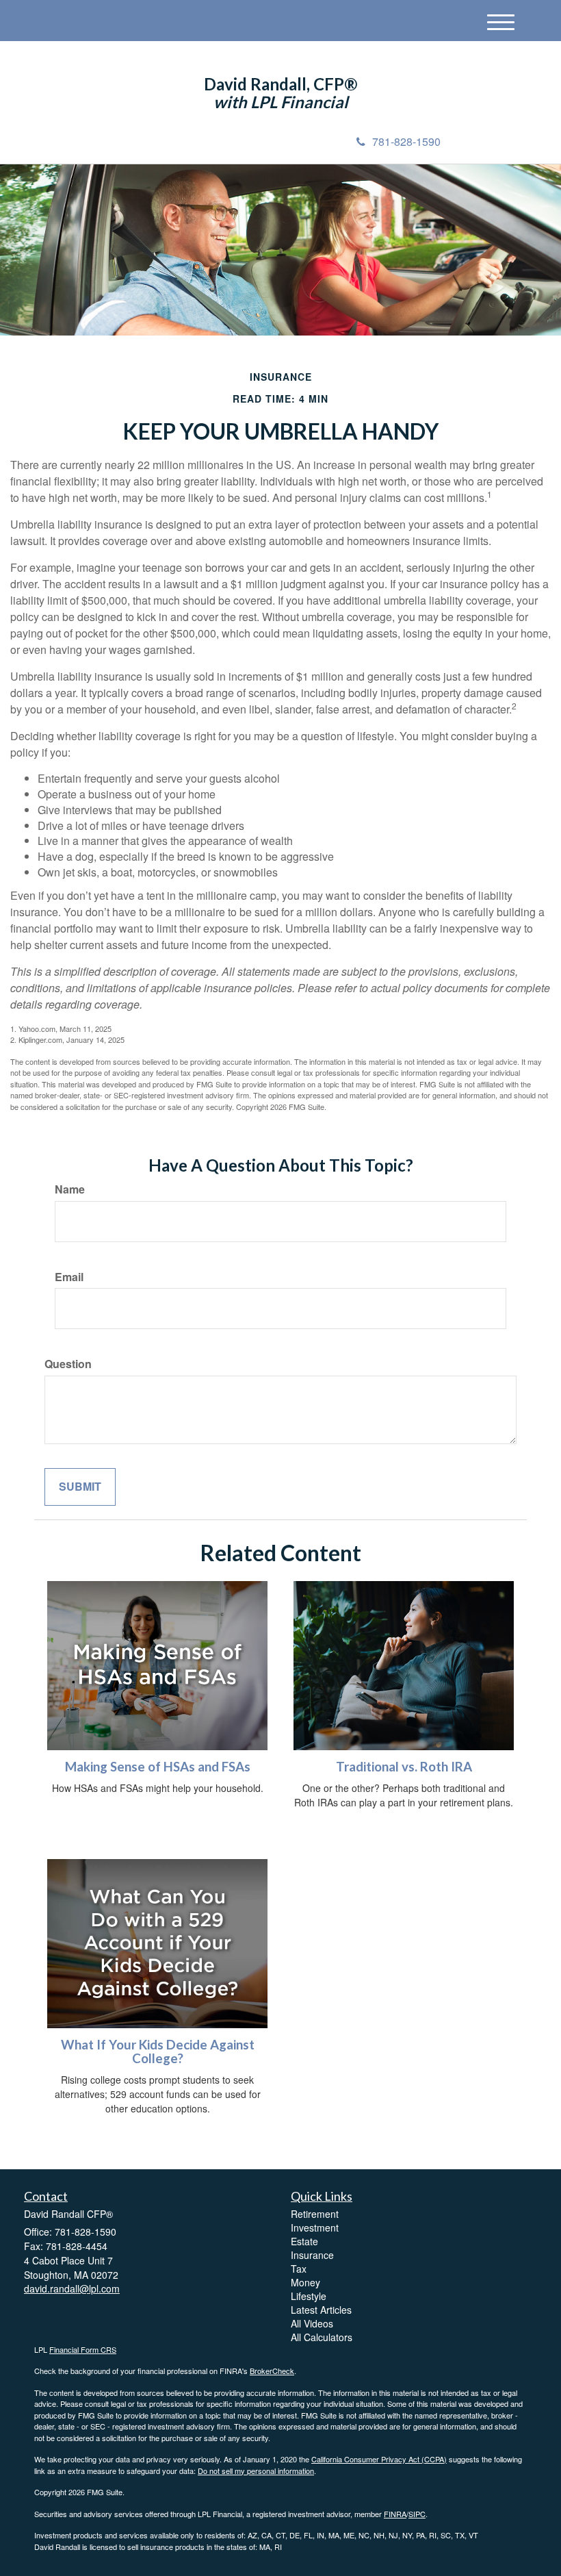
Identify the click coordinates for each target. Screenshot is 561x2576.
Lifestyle (309, 2296)
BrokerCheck (272, 2371)
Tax (299, 2269)
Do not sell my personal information (256, 2471)
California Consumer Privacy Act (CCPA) (379, 2459)
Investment (315, 2227)
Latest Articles (321, 2310)
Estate (304, 2241)
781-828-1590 (406, 141)
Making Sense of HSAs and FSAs (158, 1767)
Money (305, 2282)
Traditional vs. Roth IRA (404, 1767)
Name (70, 1189)
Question (68, 1364)
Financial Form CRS (83, 2349)
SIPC (417, 2514)
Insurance (312, 2255)
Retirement (315, 2214)
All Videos (312, 2323)
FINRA (395, 2514)
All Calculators (322, 2337)
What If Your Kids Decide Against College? (158, 2052)
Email (69, 1277)
